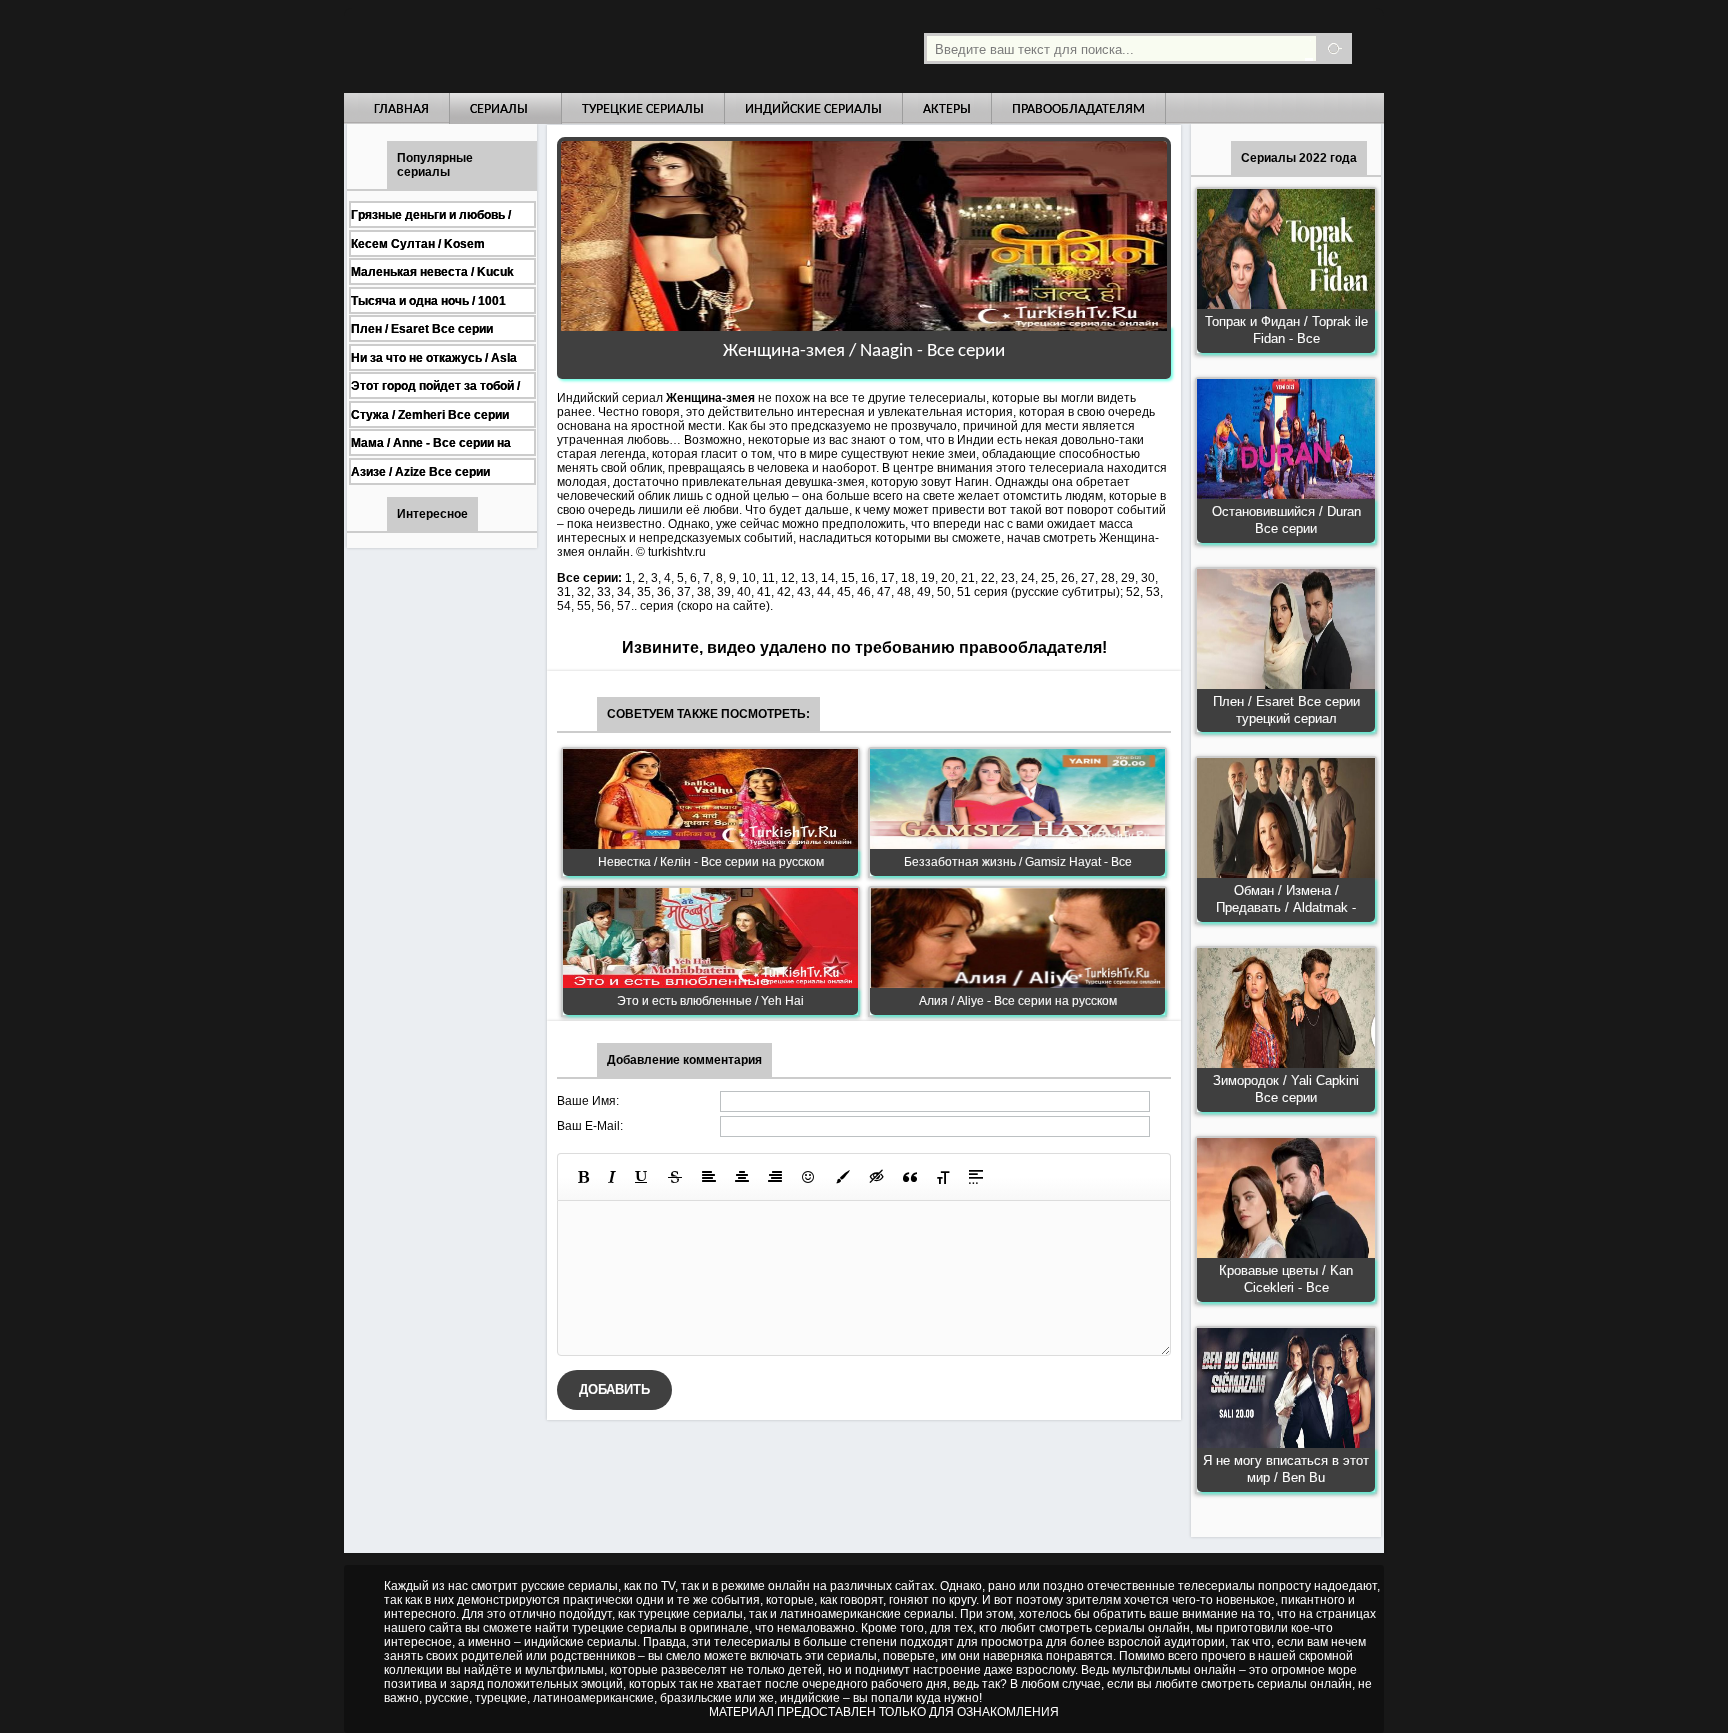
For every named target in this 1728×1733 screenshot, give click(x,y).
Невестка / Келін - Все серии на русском (711, 862)
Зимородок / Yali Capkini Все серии (1286, 1089)
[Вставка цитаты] (910, 1177)
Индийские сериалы (813, 109)
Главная (401, 109)
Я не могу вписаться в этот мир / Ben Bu (1286, 1469)
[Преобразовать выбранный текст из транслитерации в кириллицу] (943, 1177)
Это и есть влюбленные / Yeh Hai (710, 1001)
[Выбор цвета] (843, 1177)
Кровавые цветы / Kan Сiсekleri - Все (1286, 1279)
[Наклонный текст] (612, 1177)
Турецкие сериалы (643, 109)
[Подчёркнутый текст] (642, 1177)
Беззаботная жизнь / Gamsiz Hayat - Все (1018, 862)
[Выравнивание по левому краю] (709, 1177)
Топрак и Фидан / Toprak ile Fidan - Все (1286, 330)
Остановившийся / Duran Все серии (1286, 520)
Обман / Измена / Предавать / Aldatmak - (1286, 899)
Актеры (947, 109)
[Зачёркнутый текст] (675, 1177)
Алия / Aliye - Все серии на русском (1018, 1001)
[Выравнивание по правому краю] (775, 1177)
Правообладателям (1078, 109)
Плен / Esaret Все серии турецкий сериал (1286, 710)
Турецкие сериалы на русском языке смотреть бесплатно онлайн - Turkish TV (528, 46)
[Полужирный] (583, 1177)
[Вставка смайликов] (809, 1177)
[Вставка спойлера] (976, 1177)
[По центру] (742, 1177)
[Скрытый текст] (877, 1177)
